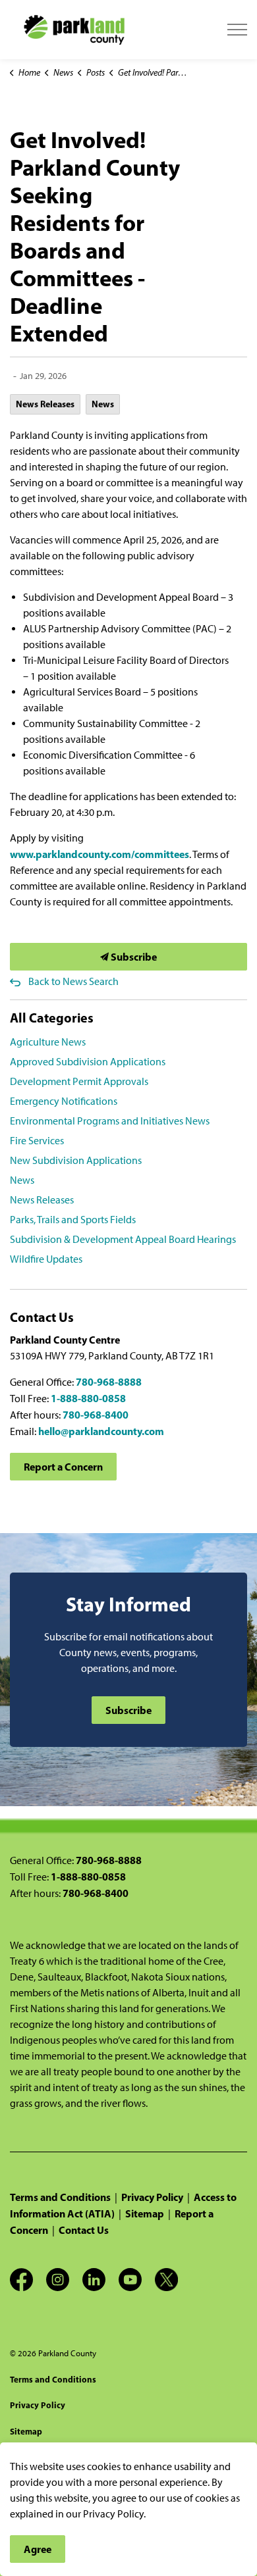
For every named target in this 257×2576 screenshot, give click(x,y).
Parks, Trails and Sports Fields (73, 1220)
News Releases (45, 404)
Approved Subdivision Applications (88, 1062)
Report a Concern (63, 1467)
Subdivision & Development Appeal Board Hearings (123, 1239)
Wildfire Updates (46, 1259)
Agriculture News (48, 1042)
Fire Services (37, 1141)
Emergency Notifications (64, 1101)
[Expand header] (237, 30)
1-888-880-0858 (88, 1398)
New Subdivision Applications (76, 1160)
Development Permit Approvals (79, 1081)
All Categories (52, 1018)
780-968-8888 (109, 1382)
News (103, 404)
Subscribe (133, 957)
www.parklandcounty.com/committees (100, 854)
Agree (38, 2549)
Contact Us (84, 2230)
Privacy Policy (152, 2197)
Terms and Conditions (60, 2197)
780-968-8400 (96, 1415)
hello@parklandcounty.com (101, 1431)
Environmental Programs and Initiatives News (110, 1121)
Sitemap (145, 2213)
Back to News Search (73, 981)
